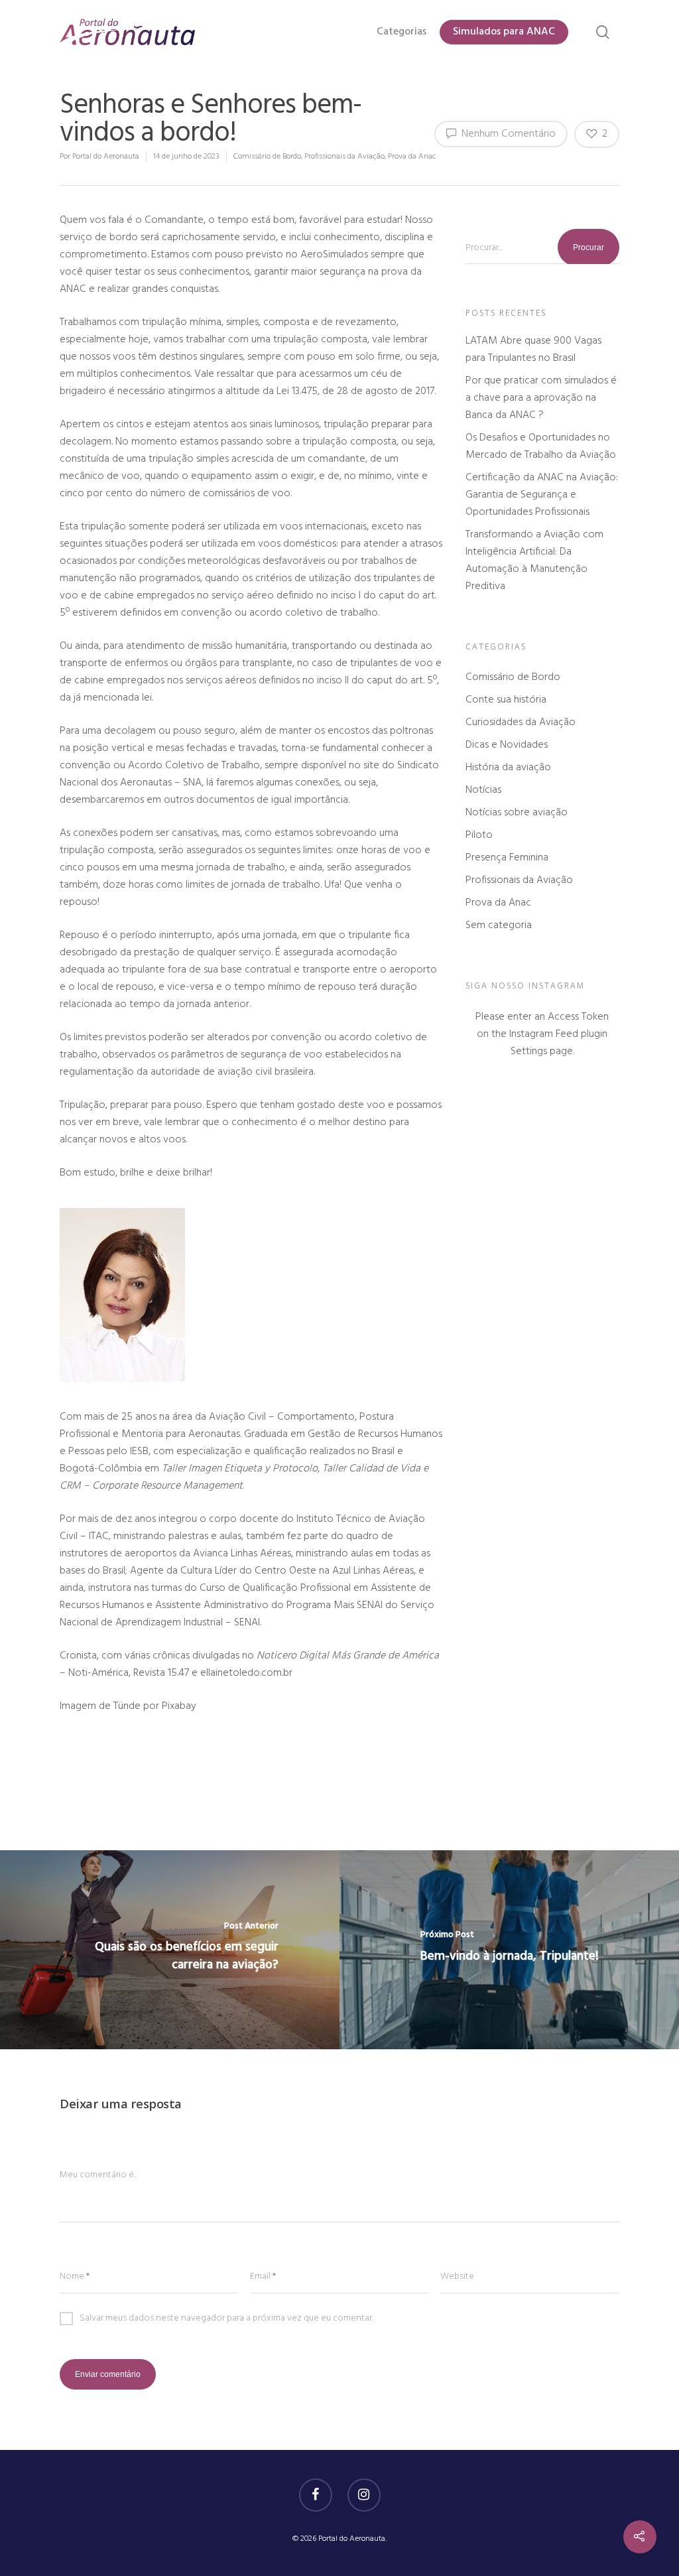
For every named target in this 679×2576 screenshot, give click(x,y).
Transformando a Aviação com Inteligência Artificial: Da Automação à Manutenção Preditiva (534, 561)
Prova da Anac (412, 157)
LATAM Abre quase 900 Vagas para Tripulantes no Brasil (533, 350)
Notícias (483, 790)
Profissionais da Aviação (344, 157)
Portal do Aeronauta (106, 157)
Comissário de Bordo (267, 157)
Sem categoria (499, 925)
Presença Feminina (507, 858)
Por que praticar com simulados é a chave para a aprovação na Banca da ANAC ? (541, 398)
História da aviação (508, 768)
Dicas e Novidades (507, 745)
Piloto (479, 835)
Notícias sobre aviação (517, 813)
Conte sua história (506, 700)
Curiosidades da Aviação (521, 722)
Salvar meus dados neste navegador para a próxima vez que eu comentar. (226, 2319)
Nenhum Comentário (507, 134)
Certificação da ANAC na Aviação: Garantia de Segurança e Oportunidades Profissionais (542, 495)
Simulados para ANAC (504, 32)
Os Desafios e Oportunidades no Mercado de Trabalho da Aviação (541, 446)
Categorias (401, 32)
